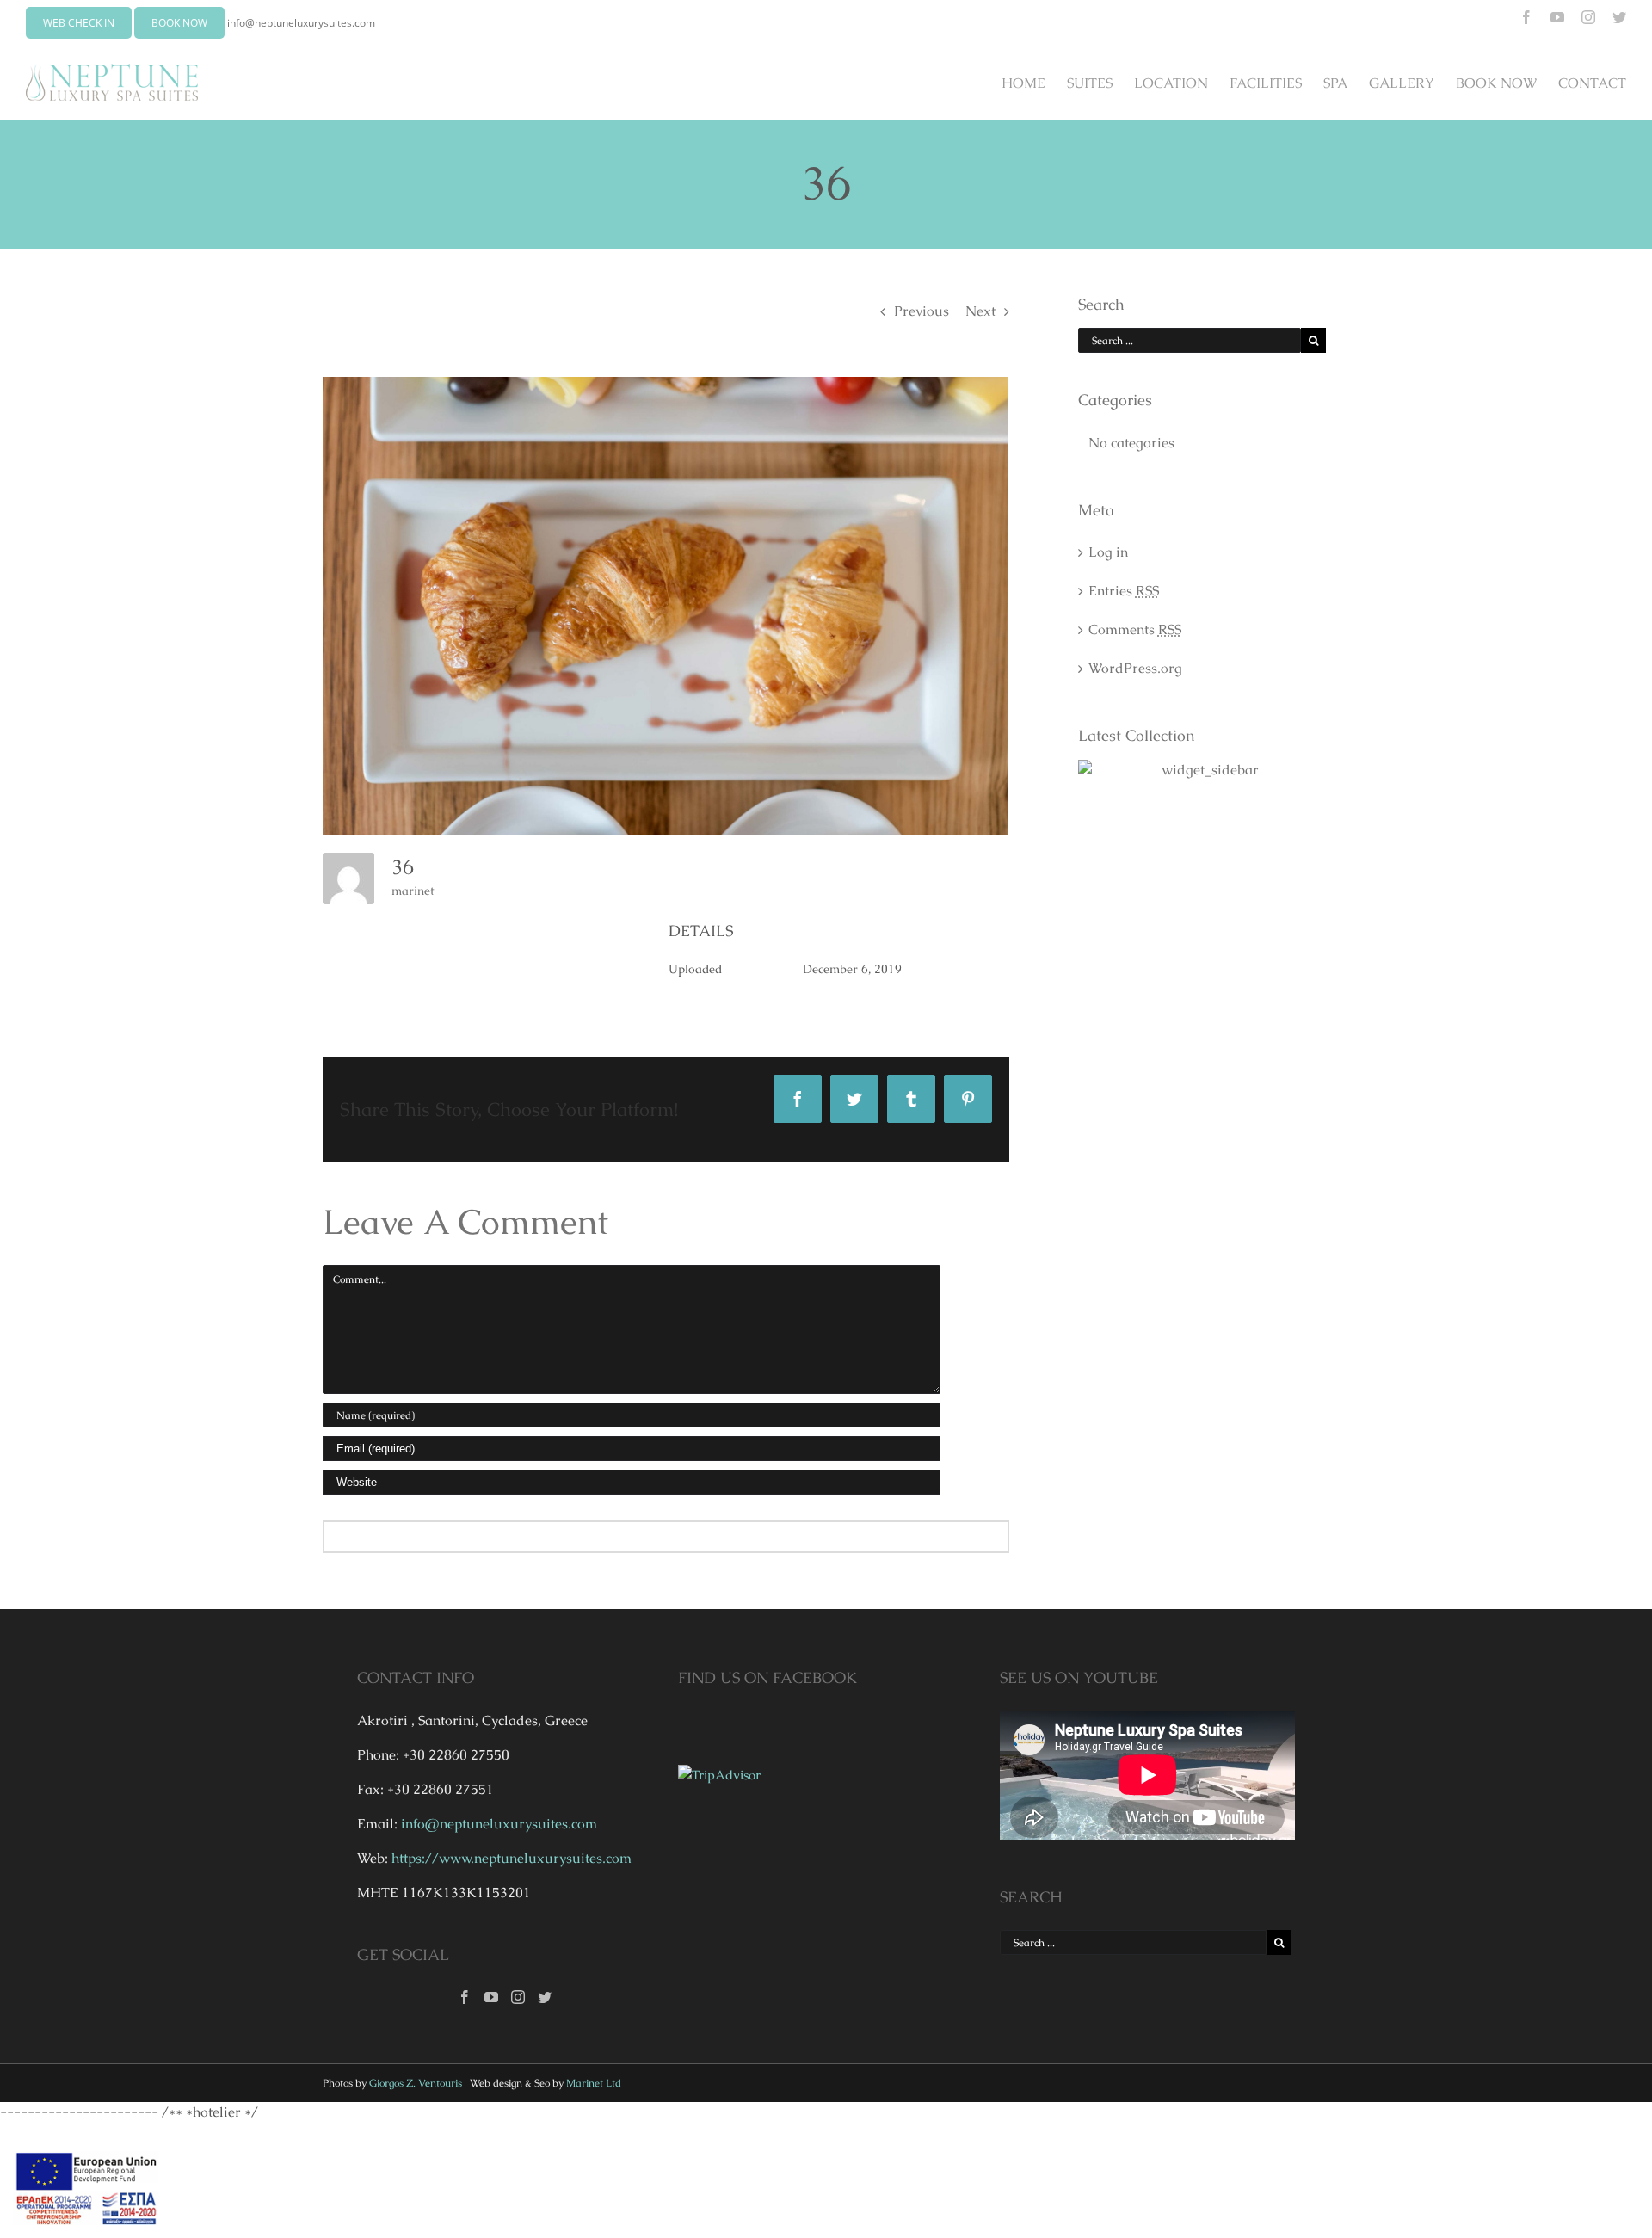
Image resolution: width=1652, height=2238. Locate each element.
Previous (922, 311)
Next (980, 311)
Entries (1124, 591)
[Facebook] (465, 1997)
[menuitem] (1034, 83)
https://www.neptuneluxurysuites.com (512, 1858)
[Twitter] (545, 1997)
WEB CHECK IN (79, 23)
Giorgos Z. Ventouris (416, 2083)
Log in (1108, 552)
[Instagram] (518, 1997)
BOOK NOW (179, 23)
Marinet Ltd (594, 2083)
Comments (1135, 629)
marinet (413, 891)
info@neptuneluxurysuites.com (301, 23)
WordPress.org (1135, 668)
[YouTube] (491, 1997)
